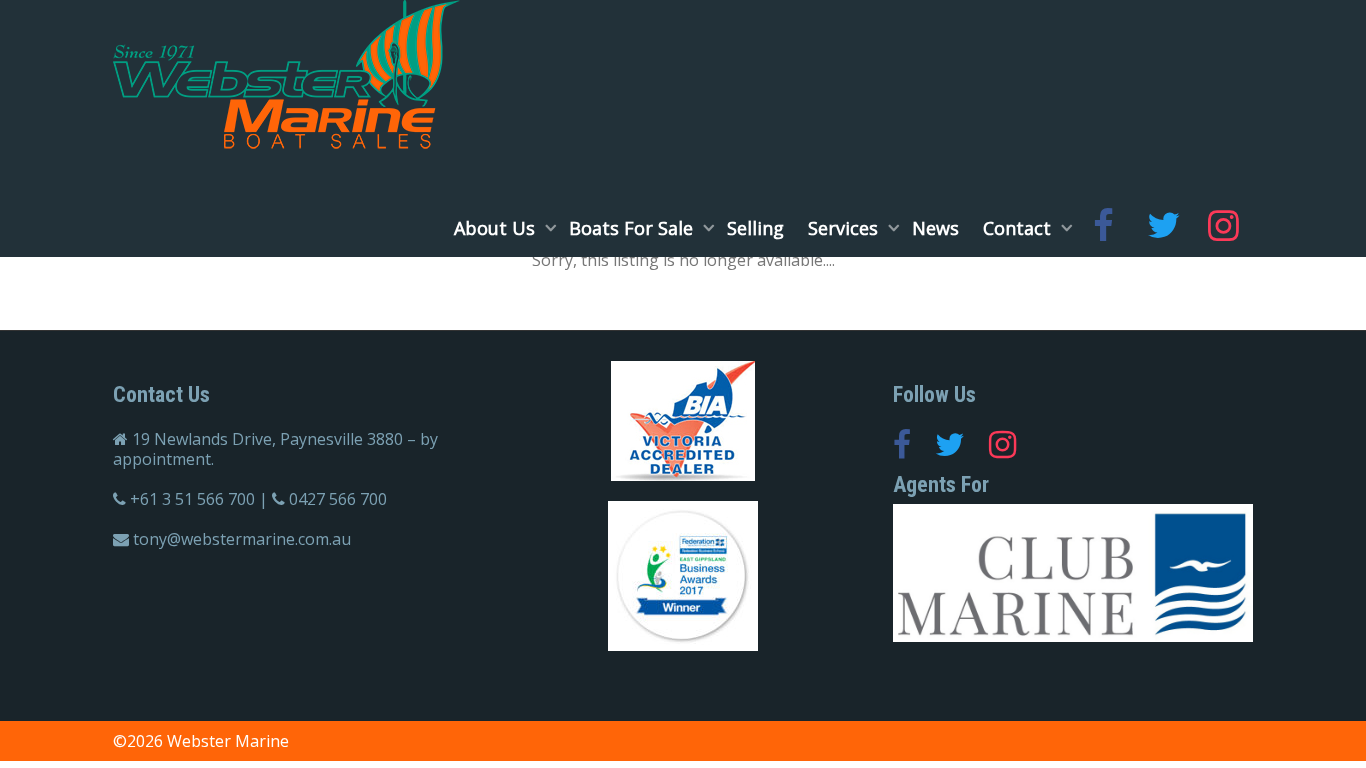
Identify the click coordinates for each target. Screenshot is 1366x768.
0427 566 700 (338, 499)
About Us (497, 228)
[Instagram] (1223, 228)
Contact (1019, 228)
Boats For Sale (633, 228)
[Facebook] (1103, 228)
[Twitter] (1163, 228)
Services (845, 228)
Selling (755, 228)
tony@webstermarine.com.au (242, 539)
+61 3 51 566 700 (192, 499)
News (935, 228)
